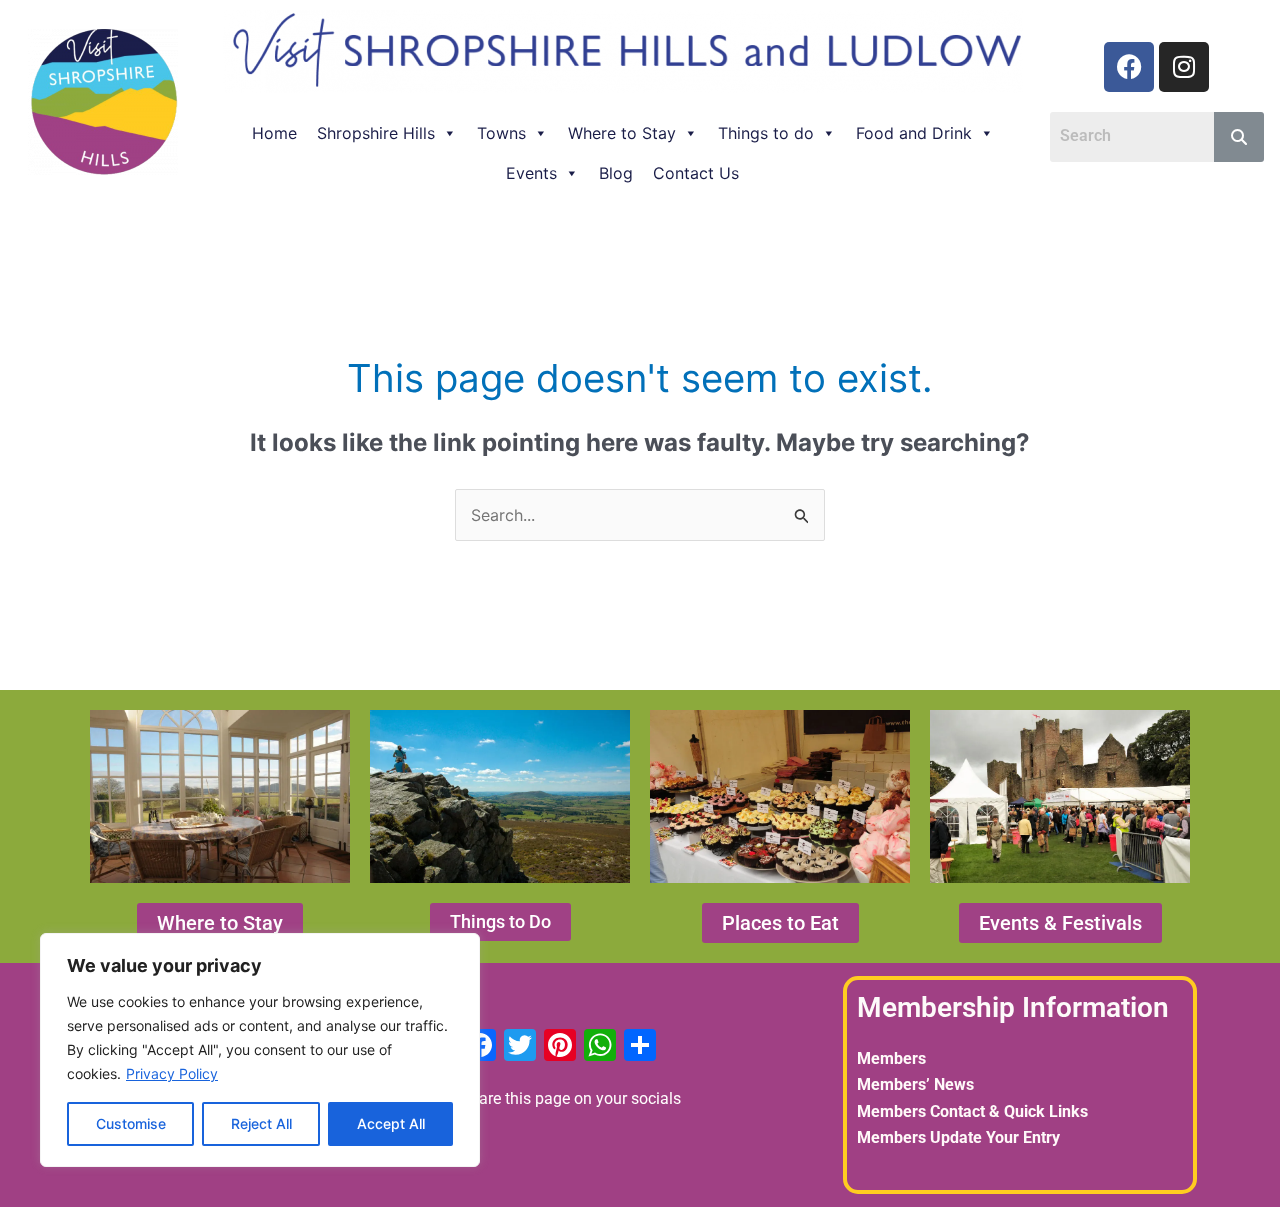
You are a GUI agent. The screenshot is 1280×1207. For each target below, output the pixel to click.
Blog (616, 173)
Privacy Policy (172, 1073)
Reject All (261, 1123)
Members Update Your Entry (958, 1137)
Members (891, 1058)
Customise (131, 1123)
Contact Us (696, 173)
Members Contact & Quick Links (972, 1111)
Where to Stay (622, 133)
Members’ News (915, 1084)
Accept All (391, 1123)
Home (274, 133)
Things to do (766, 133)
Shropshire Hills (376, 133)
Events (531, 173)
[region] (260, 1050)
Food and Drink (914, 133)
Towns (501, 133)
